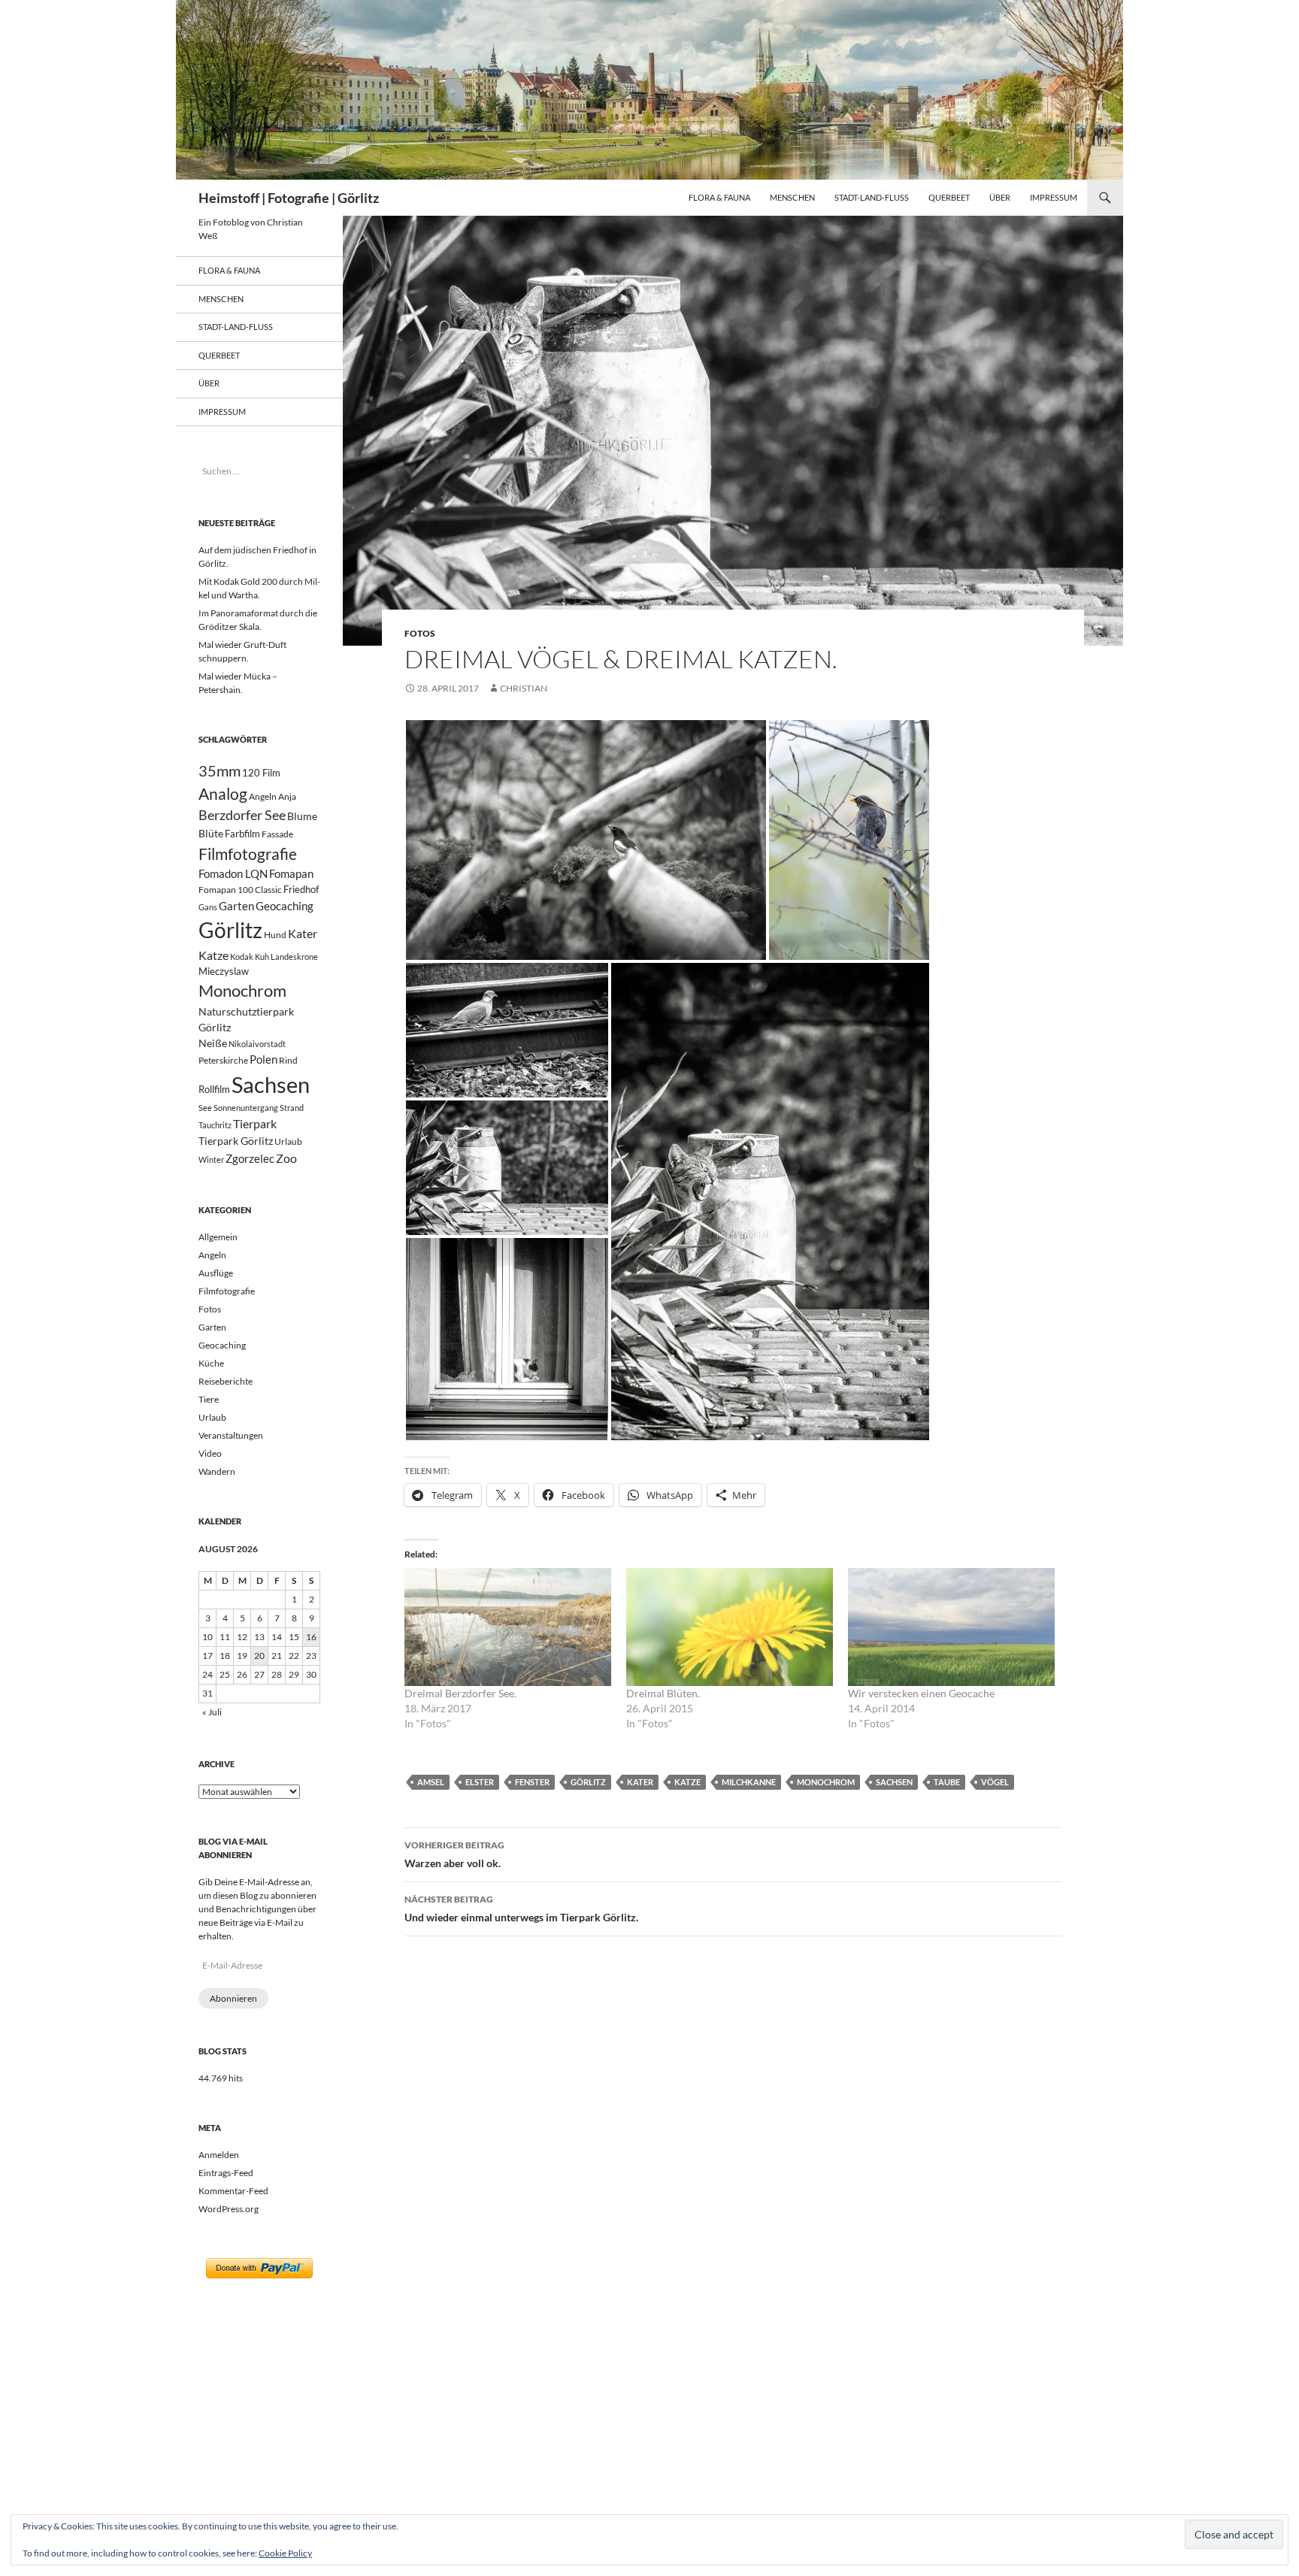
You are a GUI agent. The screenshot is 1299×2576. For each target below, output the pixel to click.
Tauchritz (215, 1125)
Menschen (792, 197)
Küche (211, 1363)
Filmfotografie (248, 854)
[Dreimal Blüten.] (730, 1627)
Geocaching (285, 906)
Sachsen (894, 1782)
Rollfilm (214, 1089)
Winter (211, 1159)
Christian (524, 688)
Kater (640, 1782)
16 (311, 1637)
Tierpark (255, 1123)
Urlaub (288, 1141)
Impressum (1054, 197)
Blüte (211, 833)
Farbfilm (242, 834)
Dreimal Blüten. (663, 1693)
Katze (687, 1782)
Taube (947, 1782)
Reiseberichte (226, 1381)
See (205, 1108)
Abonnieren (233, 1998)
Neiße (213, 1043)
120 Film (261, 773)
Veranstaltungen (231, 1435)
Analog (223, 793)
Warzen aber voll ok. (454, 1854)
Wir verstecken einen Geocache (921, 1693)
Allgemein (218, 1237)
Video (210, 1453)
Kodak (242, 957)
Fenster (532, 1782)
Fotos (420, 633)
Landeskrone (294, 957)
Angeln (263, 796)
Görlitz (588, 1782)
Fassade (277, 834)
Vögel (995, 1782)
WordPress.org (229, 2209)
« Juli (212, 1712)
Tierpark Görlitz (236, 1141)
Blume (302, 816)
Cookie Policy (285, 2553)
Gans (208, 907)
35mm (220, 771)
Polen (263, 1059)
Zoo (286, 1158)
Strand (292, 1108)
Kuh (262, 957)
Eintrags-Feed (226, 2173)
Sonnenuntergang (246, 1108)
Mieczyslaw (224, 971)
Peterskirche (223, 1060)
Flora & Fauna (719, 197)
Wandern (217, 1471)
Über (1000, 197)
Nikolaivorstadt (257, 1044)
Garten (236, 906)
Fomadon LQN (233, 873)
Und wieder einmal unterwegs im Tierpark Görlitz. (521, 1909)
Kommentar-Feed (233, 2191)
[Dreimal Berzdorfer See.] (508, 1627)
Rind (288, 1060)
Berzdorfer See (242, 815)
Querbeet (949, 197)
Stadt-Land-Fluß (872, 197)
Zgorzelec (250, 1158)
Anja (287, 796)
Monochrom (826, 1782)
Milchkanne (749, 1782)
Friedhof (301, 889)
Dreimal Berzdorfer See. (460, 1693)
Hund (275, 935)
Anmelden (219, 2155)
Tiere (209, 1399)
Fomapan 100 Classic (240, 889)
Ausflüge (216, 1273)
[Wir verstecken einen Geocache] (951, 1627)
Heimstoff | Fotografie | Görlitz (289, 198)
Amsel (431, 1782)
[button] (586, 840)
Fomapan (291, 873)
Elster (480, 1782)
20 (259, 1656)
